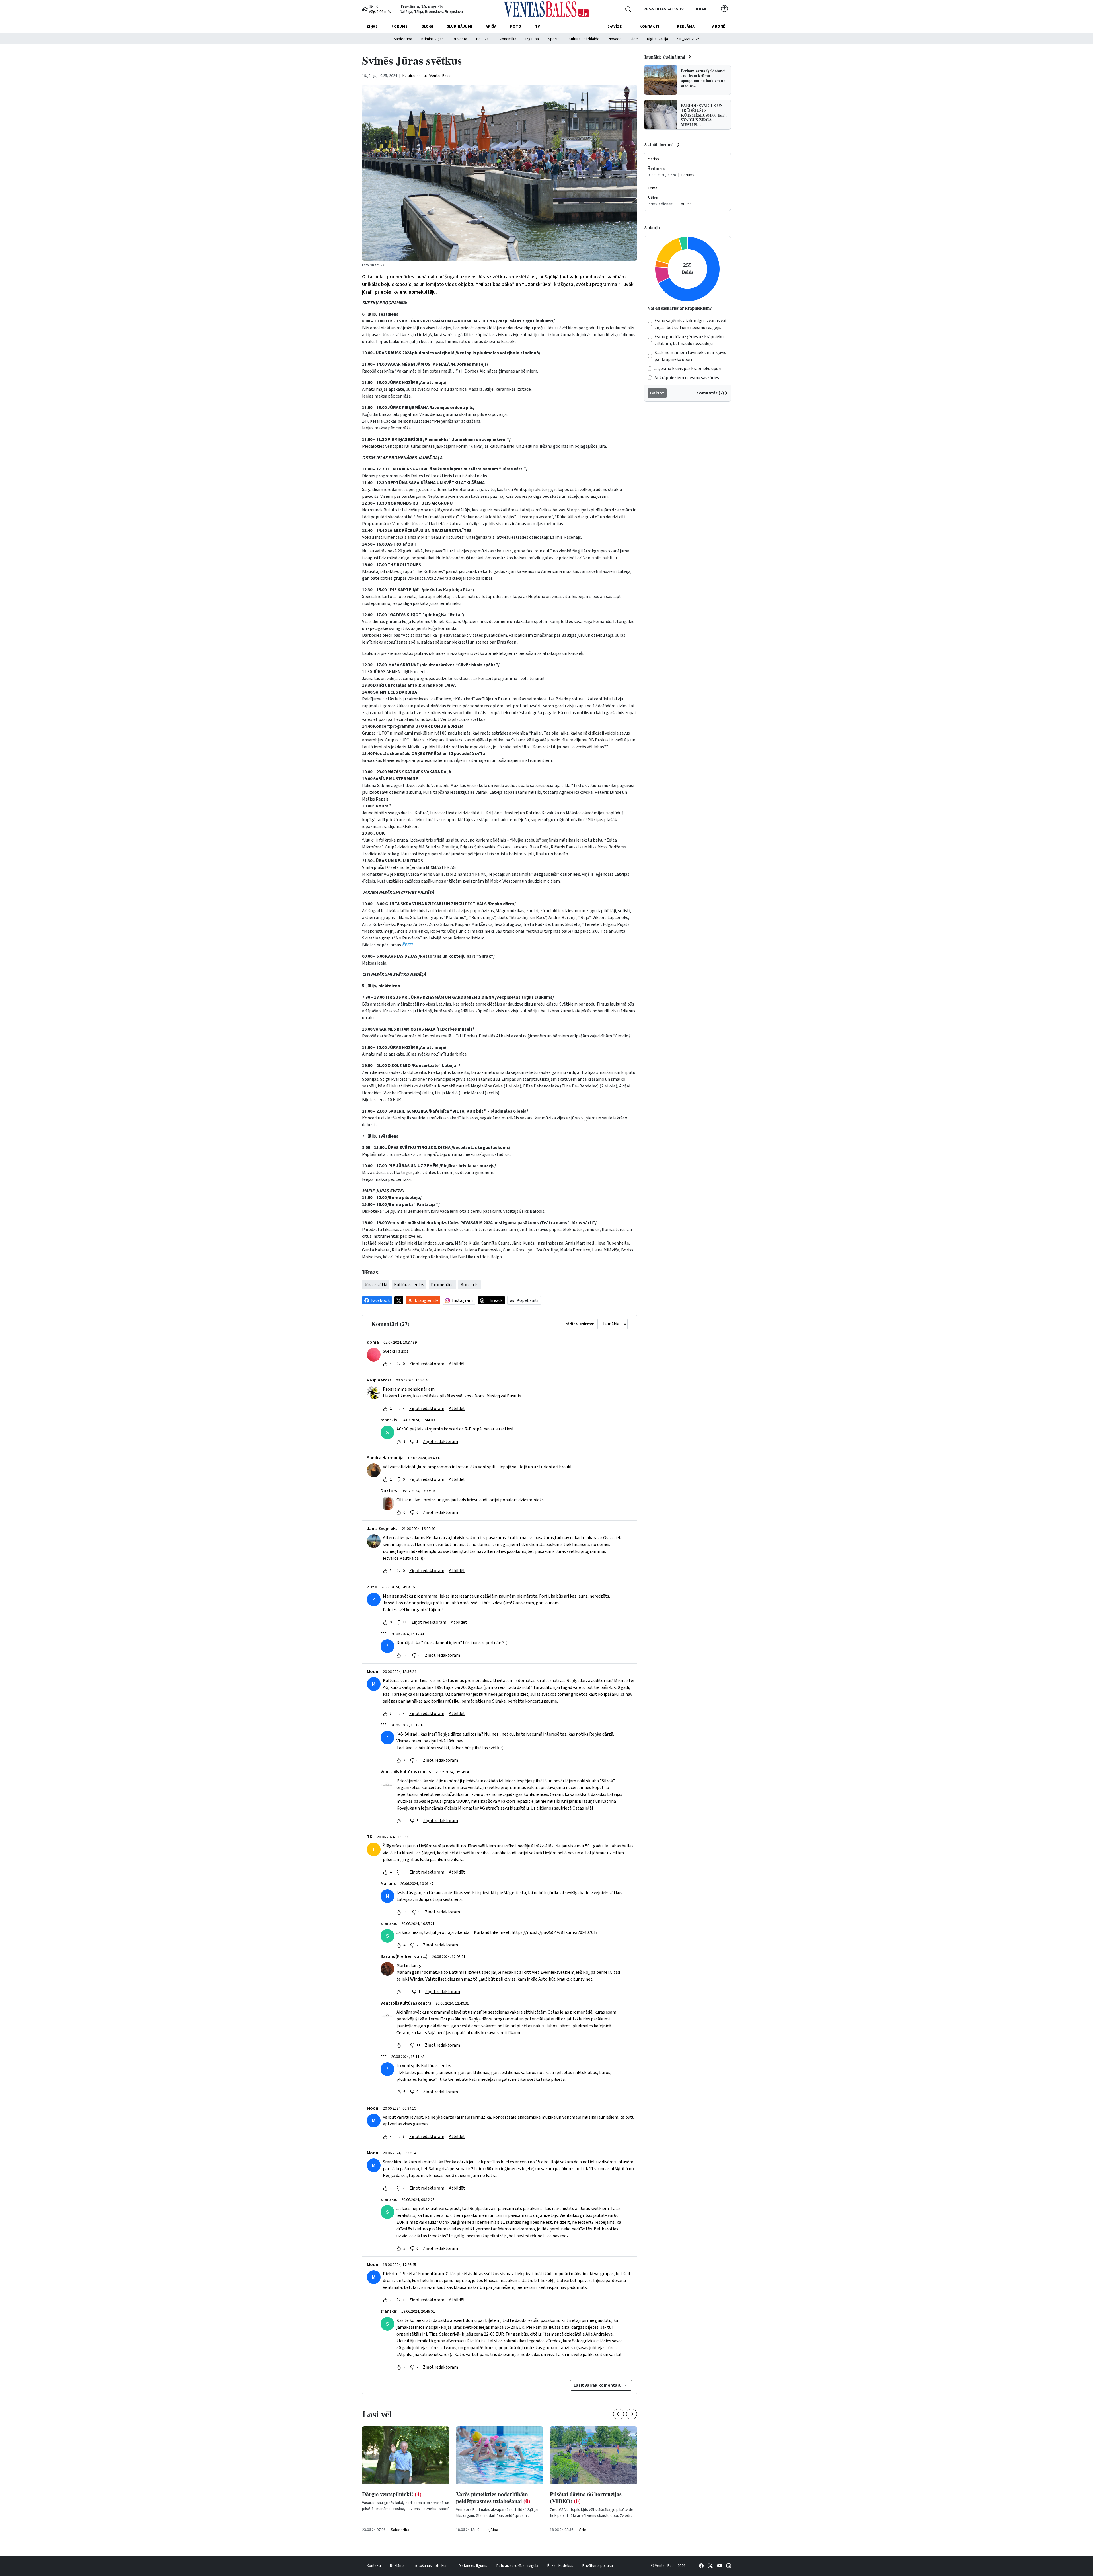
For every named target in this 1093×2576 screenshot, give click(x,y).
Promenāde (442, 1285)
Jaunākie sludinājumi (664, 57)
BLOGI (427, 26)
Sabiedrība (403, 39)
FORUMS (400, 26)
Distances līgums (473, 2566)
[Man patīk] (385, 1364)
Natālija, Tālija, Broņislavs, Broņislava (431, 12)
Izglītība (532, 39)
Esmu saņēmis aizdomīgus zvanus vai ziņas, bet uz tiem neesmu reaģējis (690, 324)
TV (537, 26)
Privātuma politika (598, 2566)
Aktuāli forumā (659, 144)
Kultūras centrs (409, 1285)
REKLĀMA (686, 26)
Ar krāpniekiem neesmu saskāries (687, 378)
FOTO (516, 26)
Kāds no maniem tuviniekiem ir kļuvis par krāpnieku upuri (690, 356)
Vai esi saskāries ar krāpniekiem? (680, 308)
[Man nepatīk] (398, 1364)
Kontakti (374, 2566)
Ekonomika (507, 39)
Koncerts (470, 1285)
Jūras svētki (376, 1285)
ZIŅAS (372, 26)
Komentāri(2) (710, 393)
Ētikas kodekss (560, 2566)
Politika (482, 39)
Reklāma (397, 2566)
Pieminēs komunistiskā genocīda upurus (496, 2498)
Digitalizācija (658, 39)
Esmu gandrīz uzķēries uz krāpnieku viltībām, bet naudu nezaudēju (689, 340)
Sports (554, 39)
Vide (634, 39)
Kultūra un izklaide (584, 39)
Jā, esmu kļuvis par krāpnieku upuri (688, 369)
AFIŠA (491, 26)
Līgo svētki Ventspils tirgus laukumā (583, 2498)
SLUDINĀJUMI (460, 26)
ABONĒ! (719, 26)
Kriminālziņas (433, 39)
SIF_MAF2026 (688, 39)
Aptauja (652, 227)
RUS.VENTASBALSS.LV (664, 9)
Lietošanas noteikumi (432, 2566)
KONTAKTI (649, 26)
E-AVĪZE (615, 26)
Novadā (615, 39)
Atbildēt (457, 1364)
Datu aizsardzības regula (517, 2566)
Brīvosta (460, 39)
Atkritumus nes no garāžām (402, 2494)
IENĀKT (703, 9)
